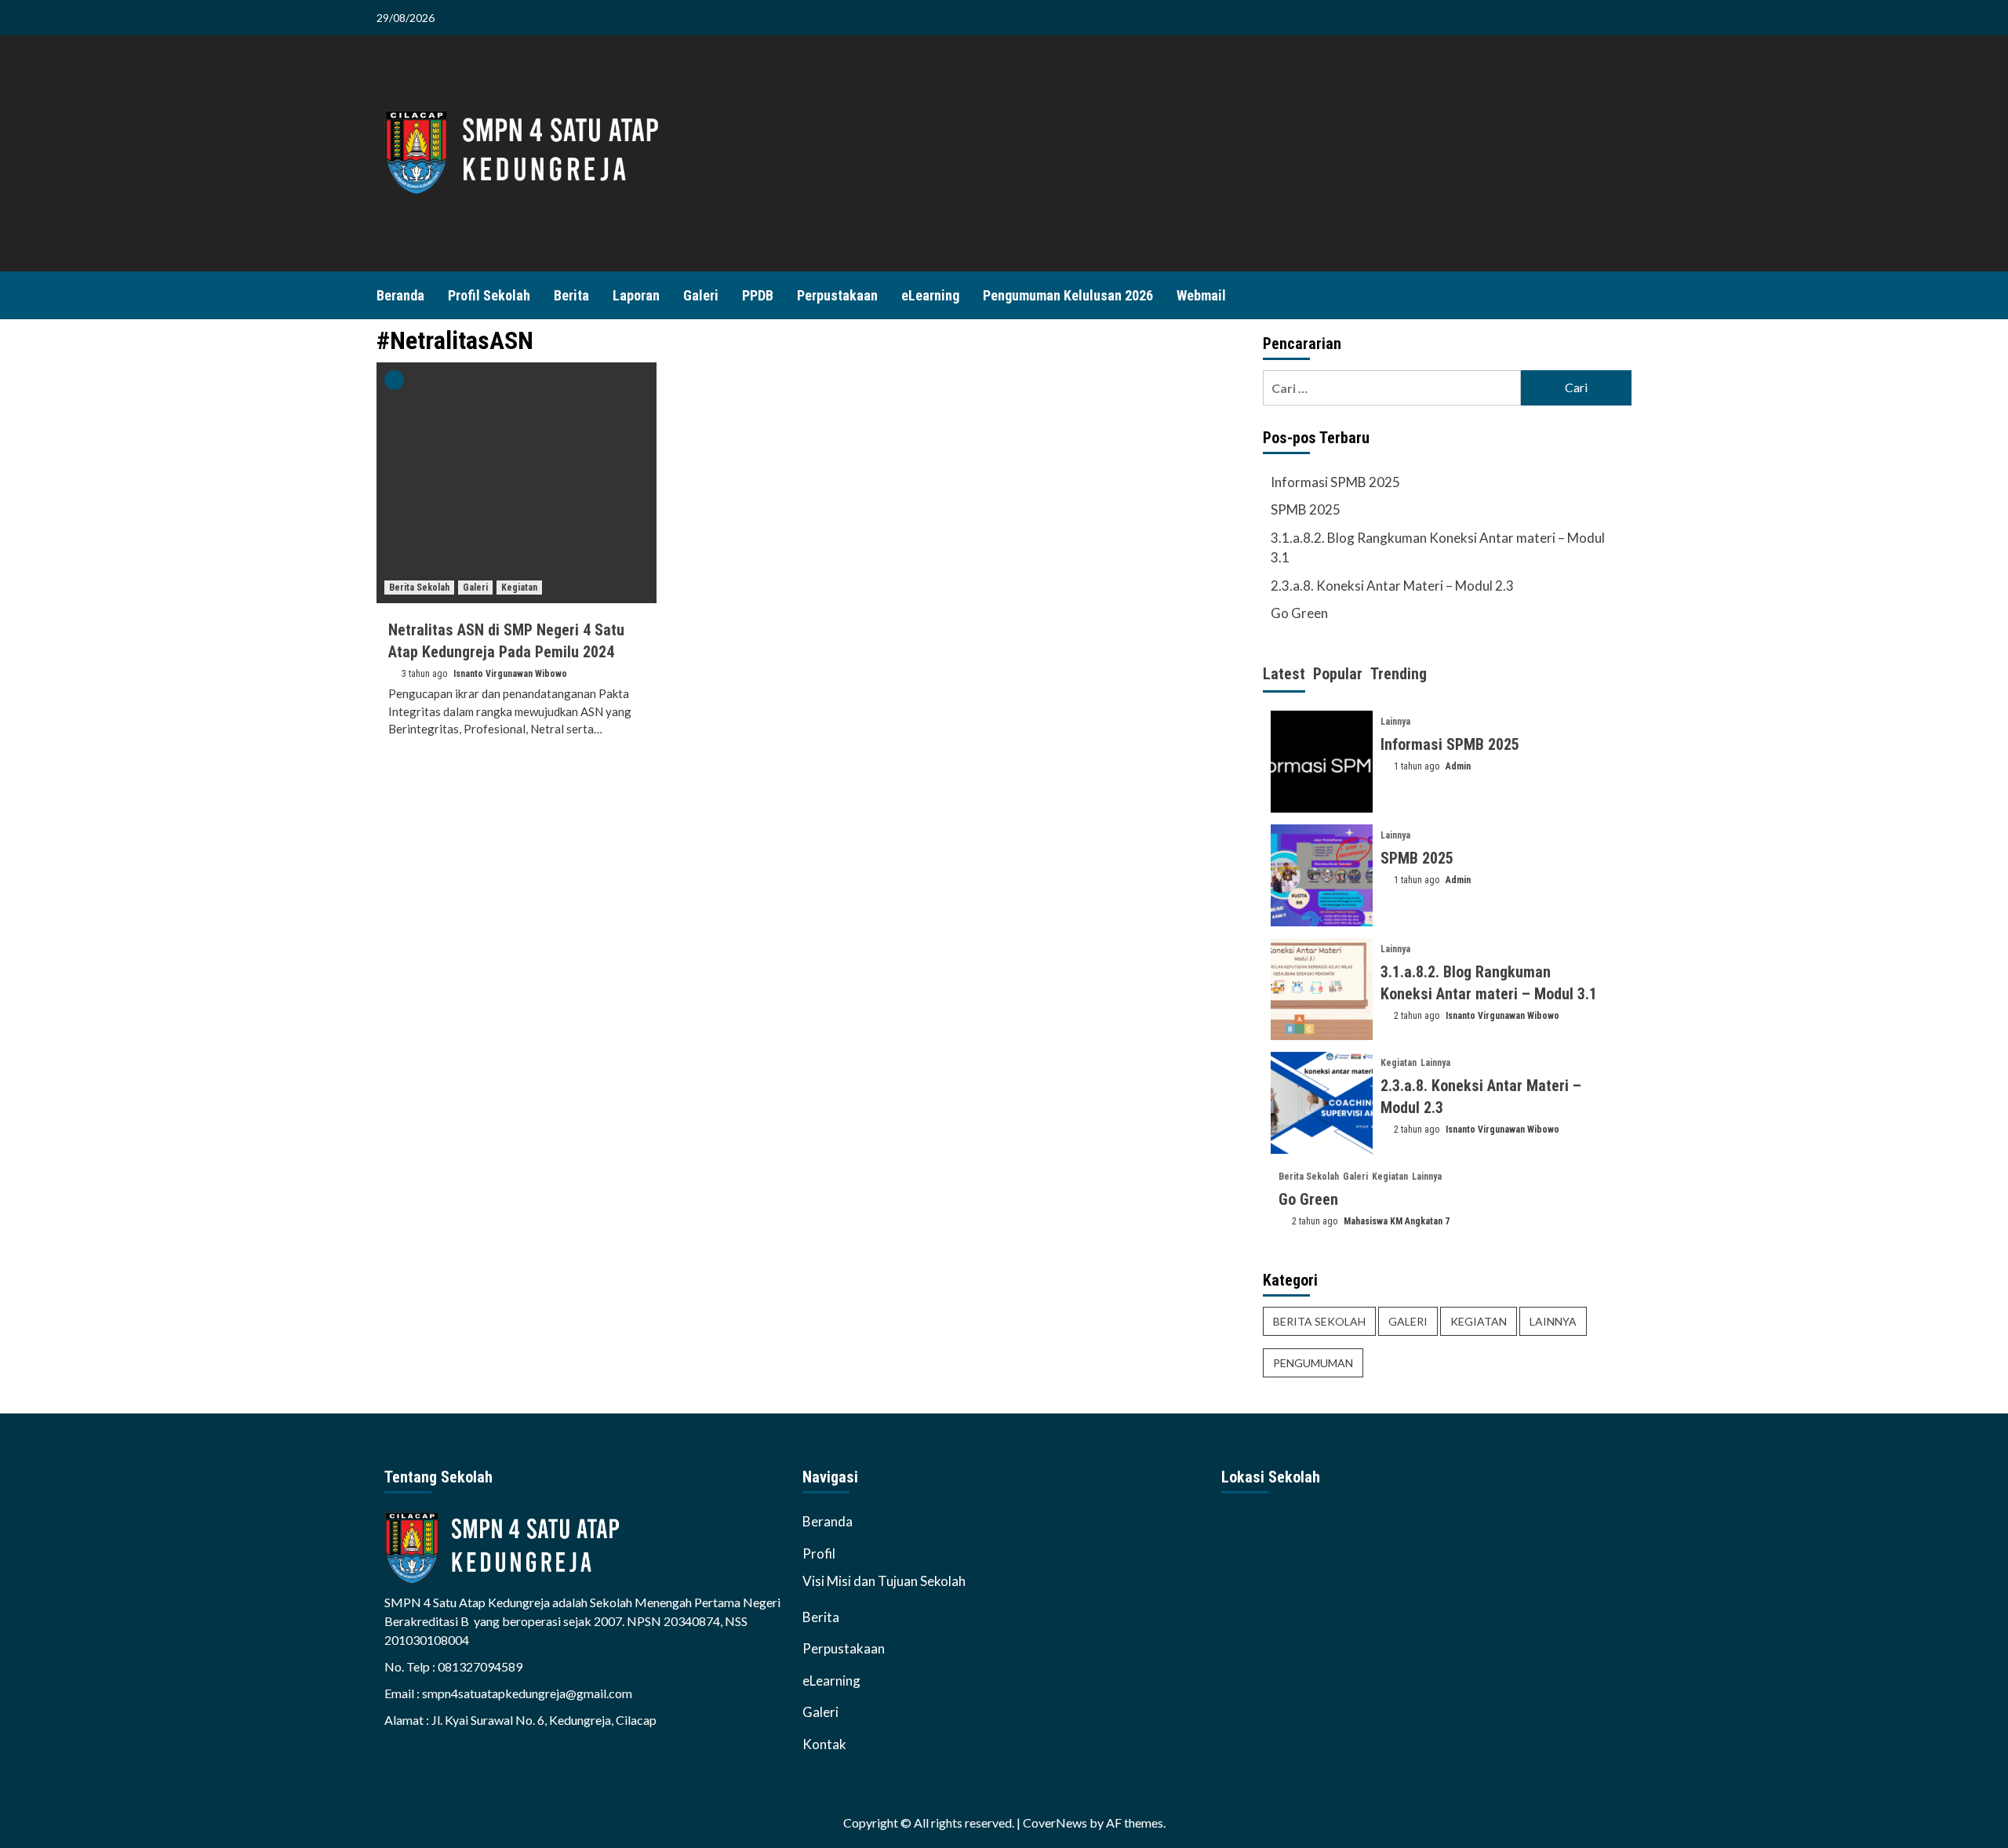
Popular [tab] (1338, 674)
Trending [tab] (1399, 674)
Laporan (636, 295)
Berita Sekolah (419, 588)
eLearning (930, 295)
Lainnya (1395, 722)
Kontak (824, 1744)
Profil (819, 1553)
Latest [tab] (1284, 674)
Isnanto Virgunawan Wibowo (510, 674)
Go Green (1299, 613)
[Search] (1622, 295)
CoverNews (1055, 1823)
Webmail (1201, 295)
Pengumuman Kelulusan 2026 (1068, 295)
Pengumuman (1313, 1363)
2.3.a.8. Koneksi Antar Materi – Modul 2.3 (1392, 586)
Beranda (400, 295)
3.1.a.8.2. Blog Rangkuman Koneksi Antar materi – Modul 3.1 (1438, 548)
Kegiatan (519, 588)
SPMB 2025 (1306, 509)
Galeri (701, 295)
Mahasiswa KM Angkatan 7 (1397, 1221)
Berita (571, 295)
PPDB (758, 295)
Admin (1458, 766)
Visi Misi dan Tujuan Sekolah (884, 1581)
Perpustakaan (837, 295)
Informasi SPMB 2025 (1335, 482)
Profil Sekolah (489, 295)
